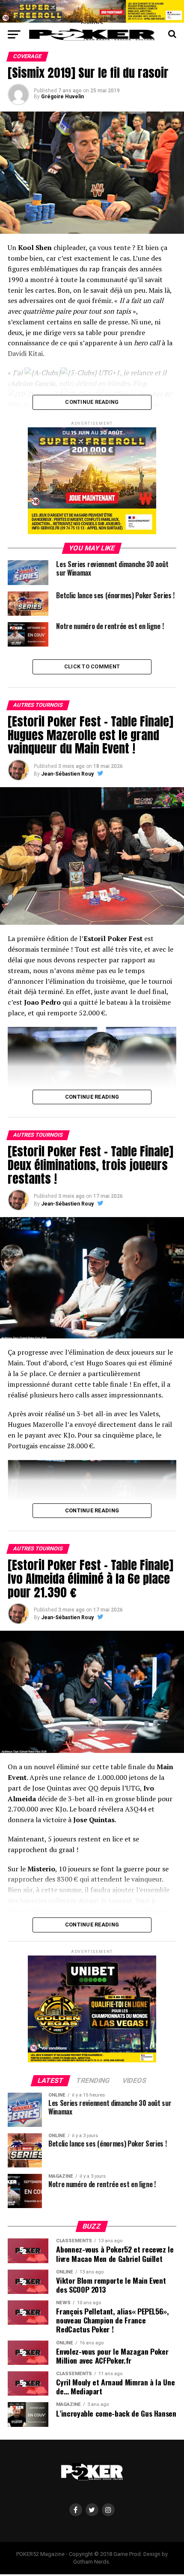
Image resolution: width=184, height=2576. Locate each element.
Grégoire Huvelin (62, 97)
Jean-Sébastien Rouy (67, 774)
